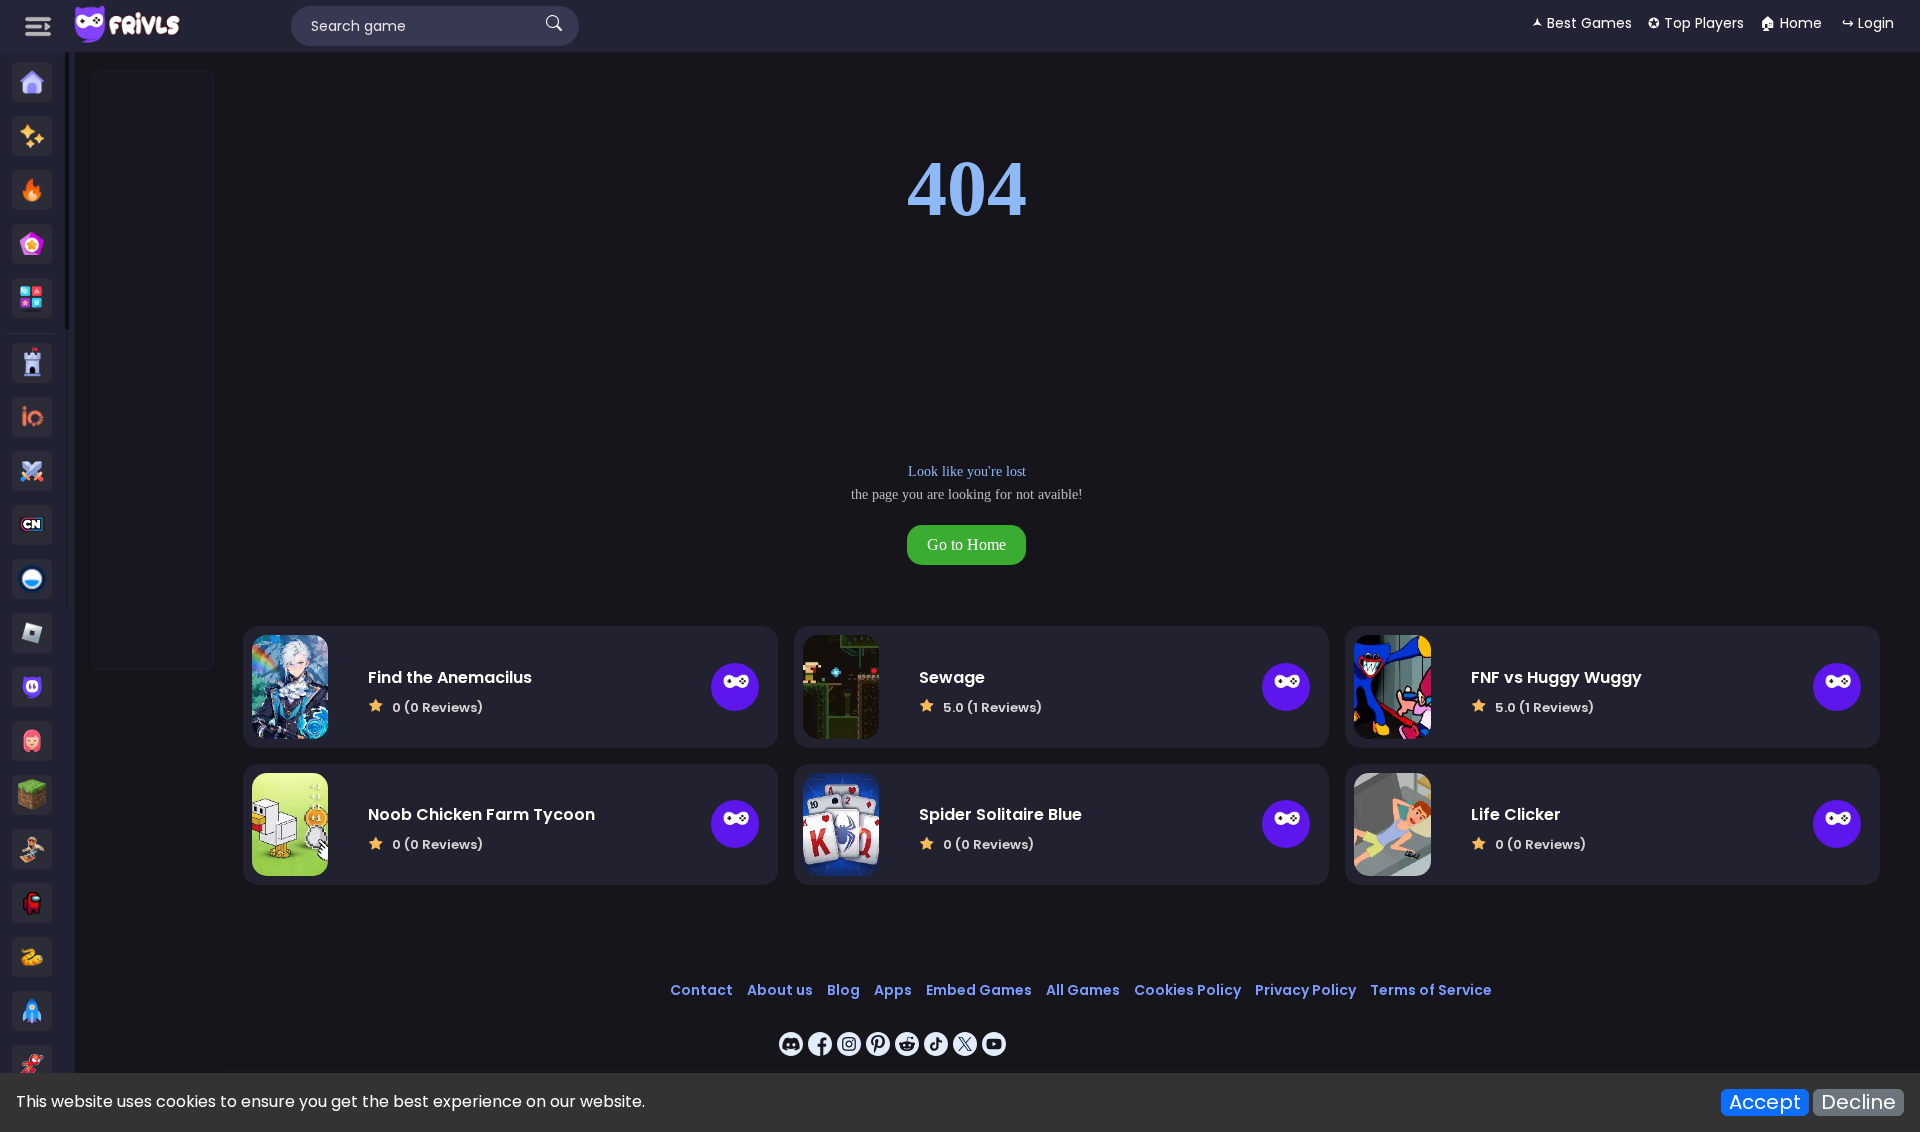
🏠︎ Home (1791, 23)
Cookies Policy (1187, 990)
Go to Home (966, 544)
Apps (893, 990)
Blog (843, 990)
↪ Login (1868, 23)
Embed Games (979, 990)
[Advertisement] (154, 371)
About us (780, 990)
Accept (1765, 1102)
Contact (701, 990)
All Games (1083, 990)
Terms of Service (1431, 990)
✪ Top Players (1696, 23)
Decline (1858, 1102)
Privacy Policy (1305, 990)
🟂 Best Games (1582, 23)
